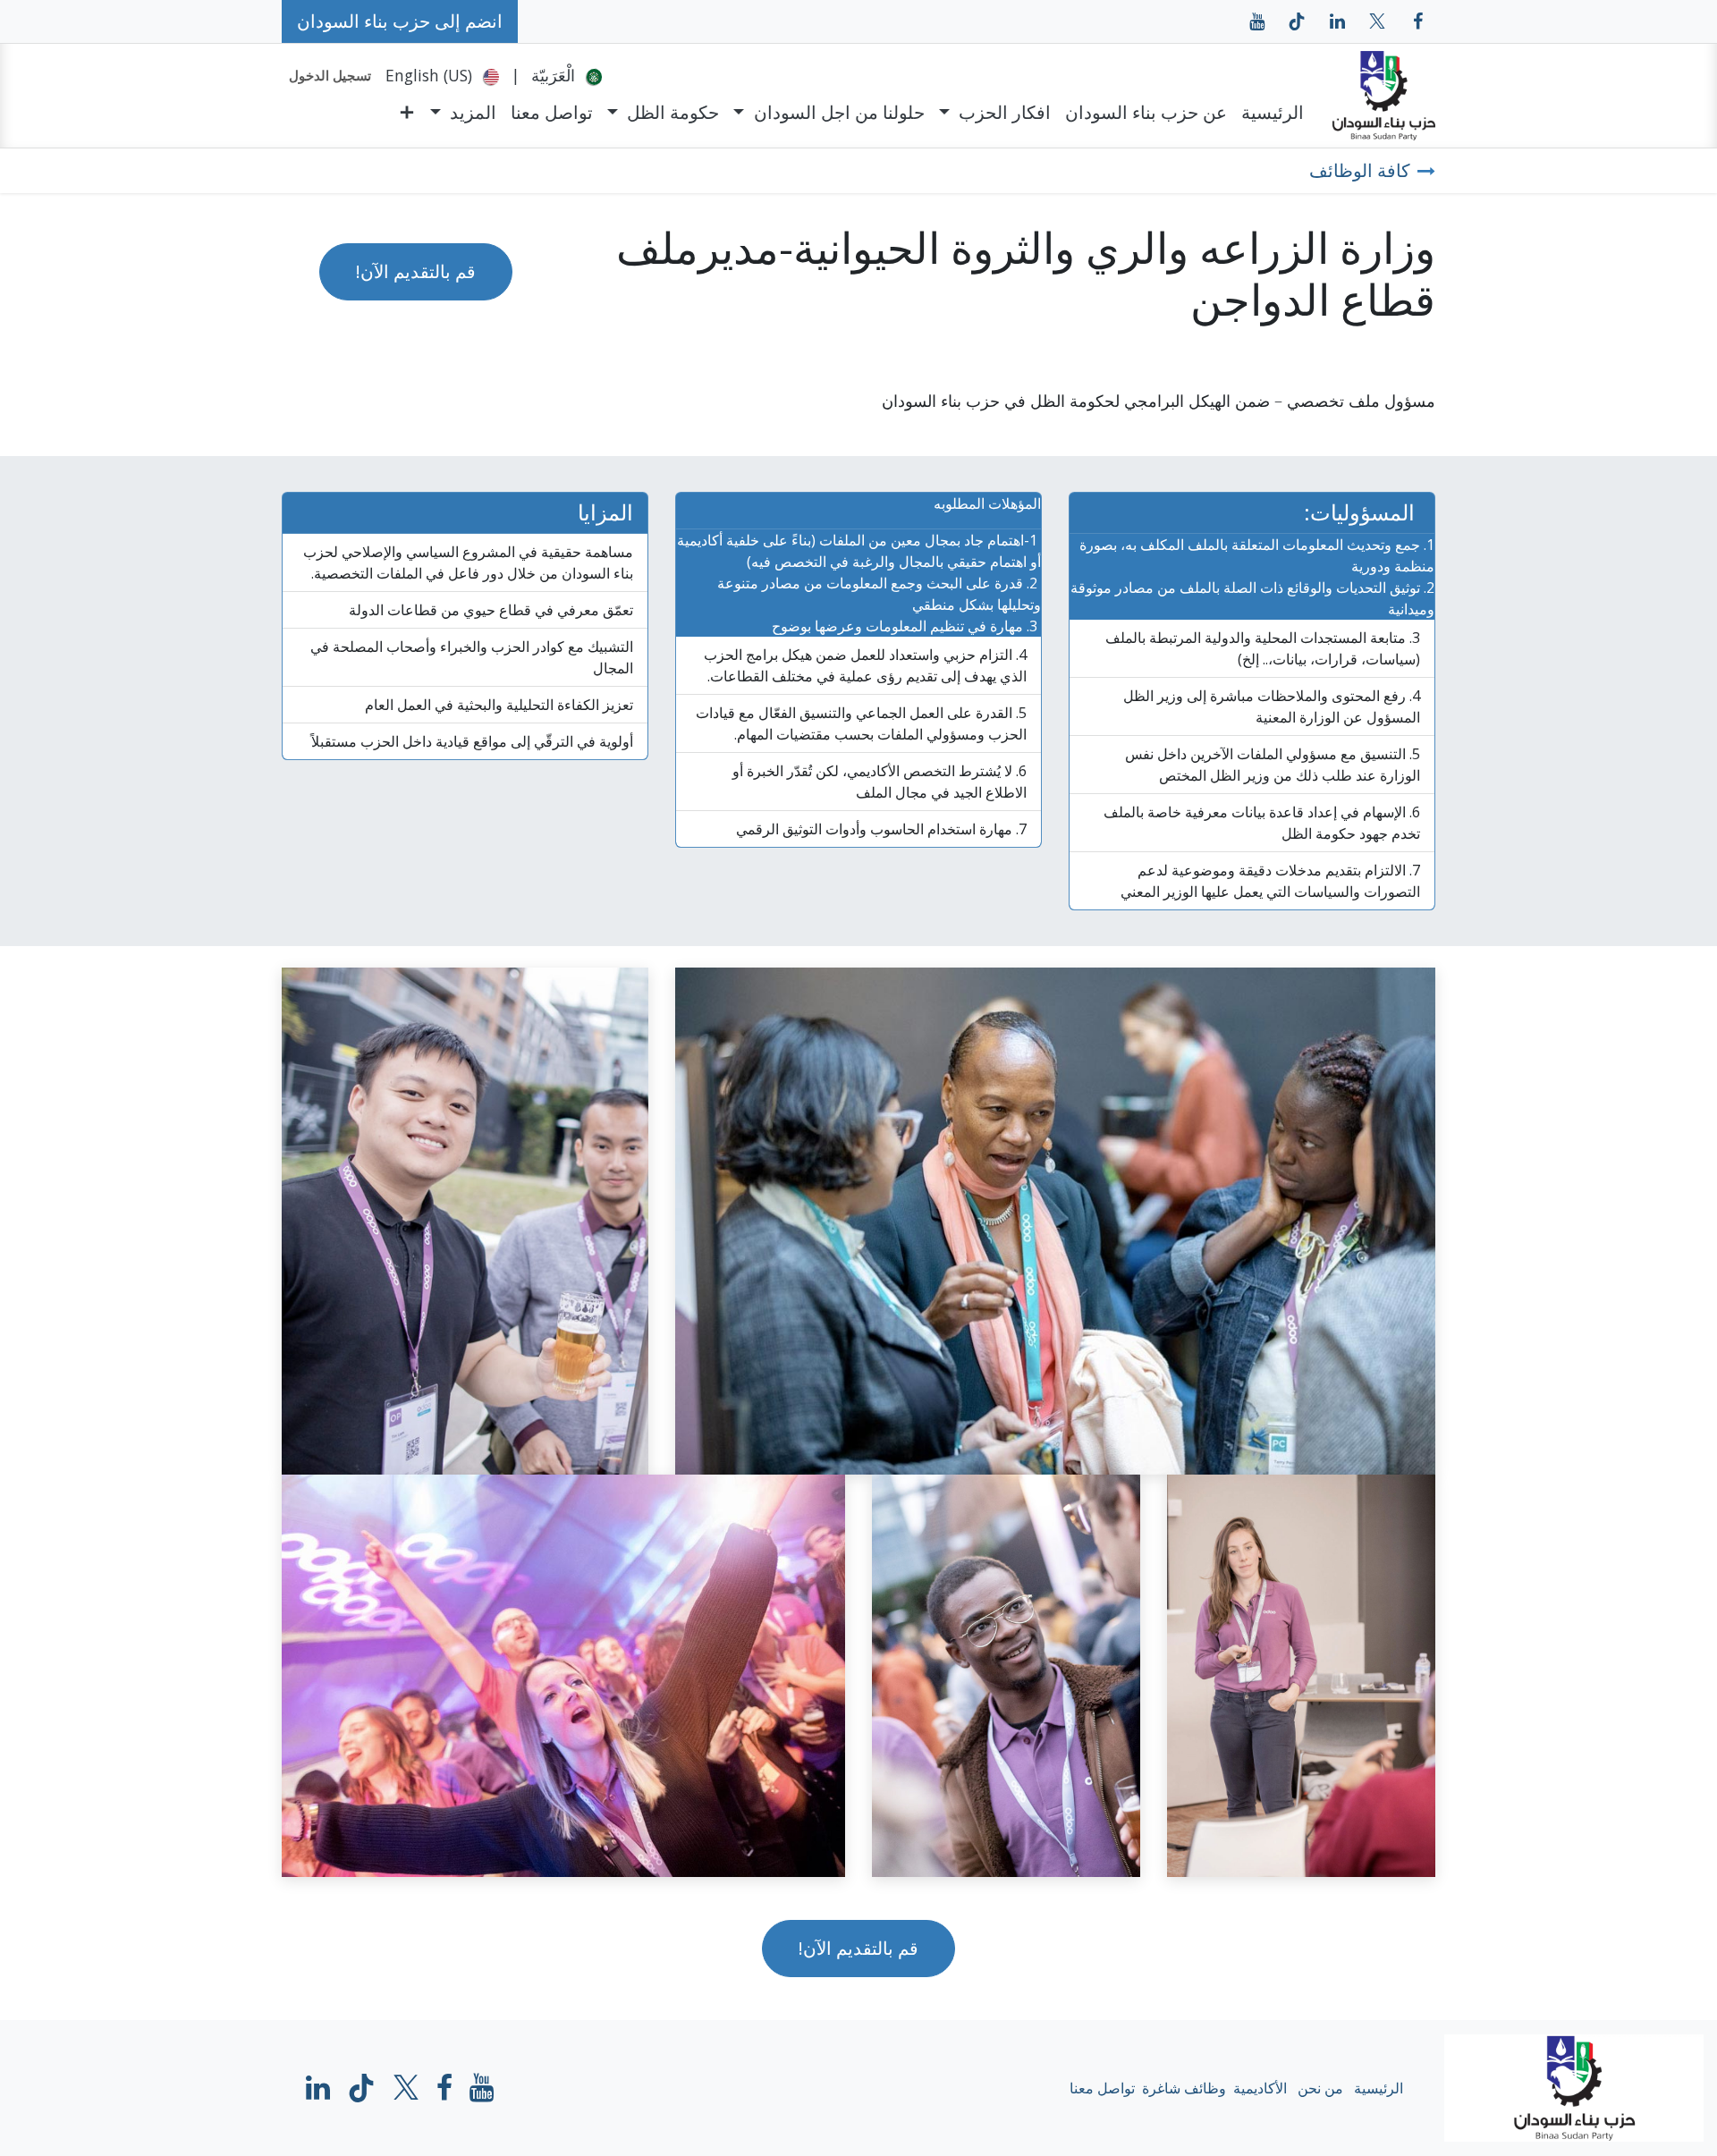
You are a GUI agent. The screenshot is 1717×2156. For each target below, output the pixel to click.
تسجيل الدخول (330, 75)
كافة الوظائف (1360, 170)
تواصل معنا (1102, 2088)
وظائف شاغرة (1184, 2088)
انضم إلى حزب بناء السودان (400, 21)
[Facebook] (444, 2088)
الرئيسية (1379, 2088)
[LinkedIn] (1337, 21)
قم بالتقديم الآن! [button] (416, 271)
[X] (1377, 21)
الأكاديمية (1260, 2088)
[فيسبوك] (1417, 21)
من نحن (1320, 2088)
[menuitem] (567, 75)
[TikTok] (1297, 21)
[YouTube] (1256, 21)
